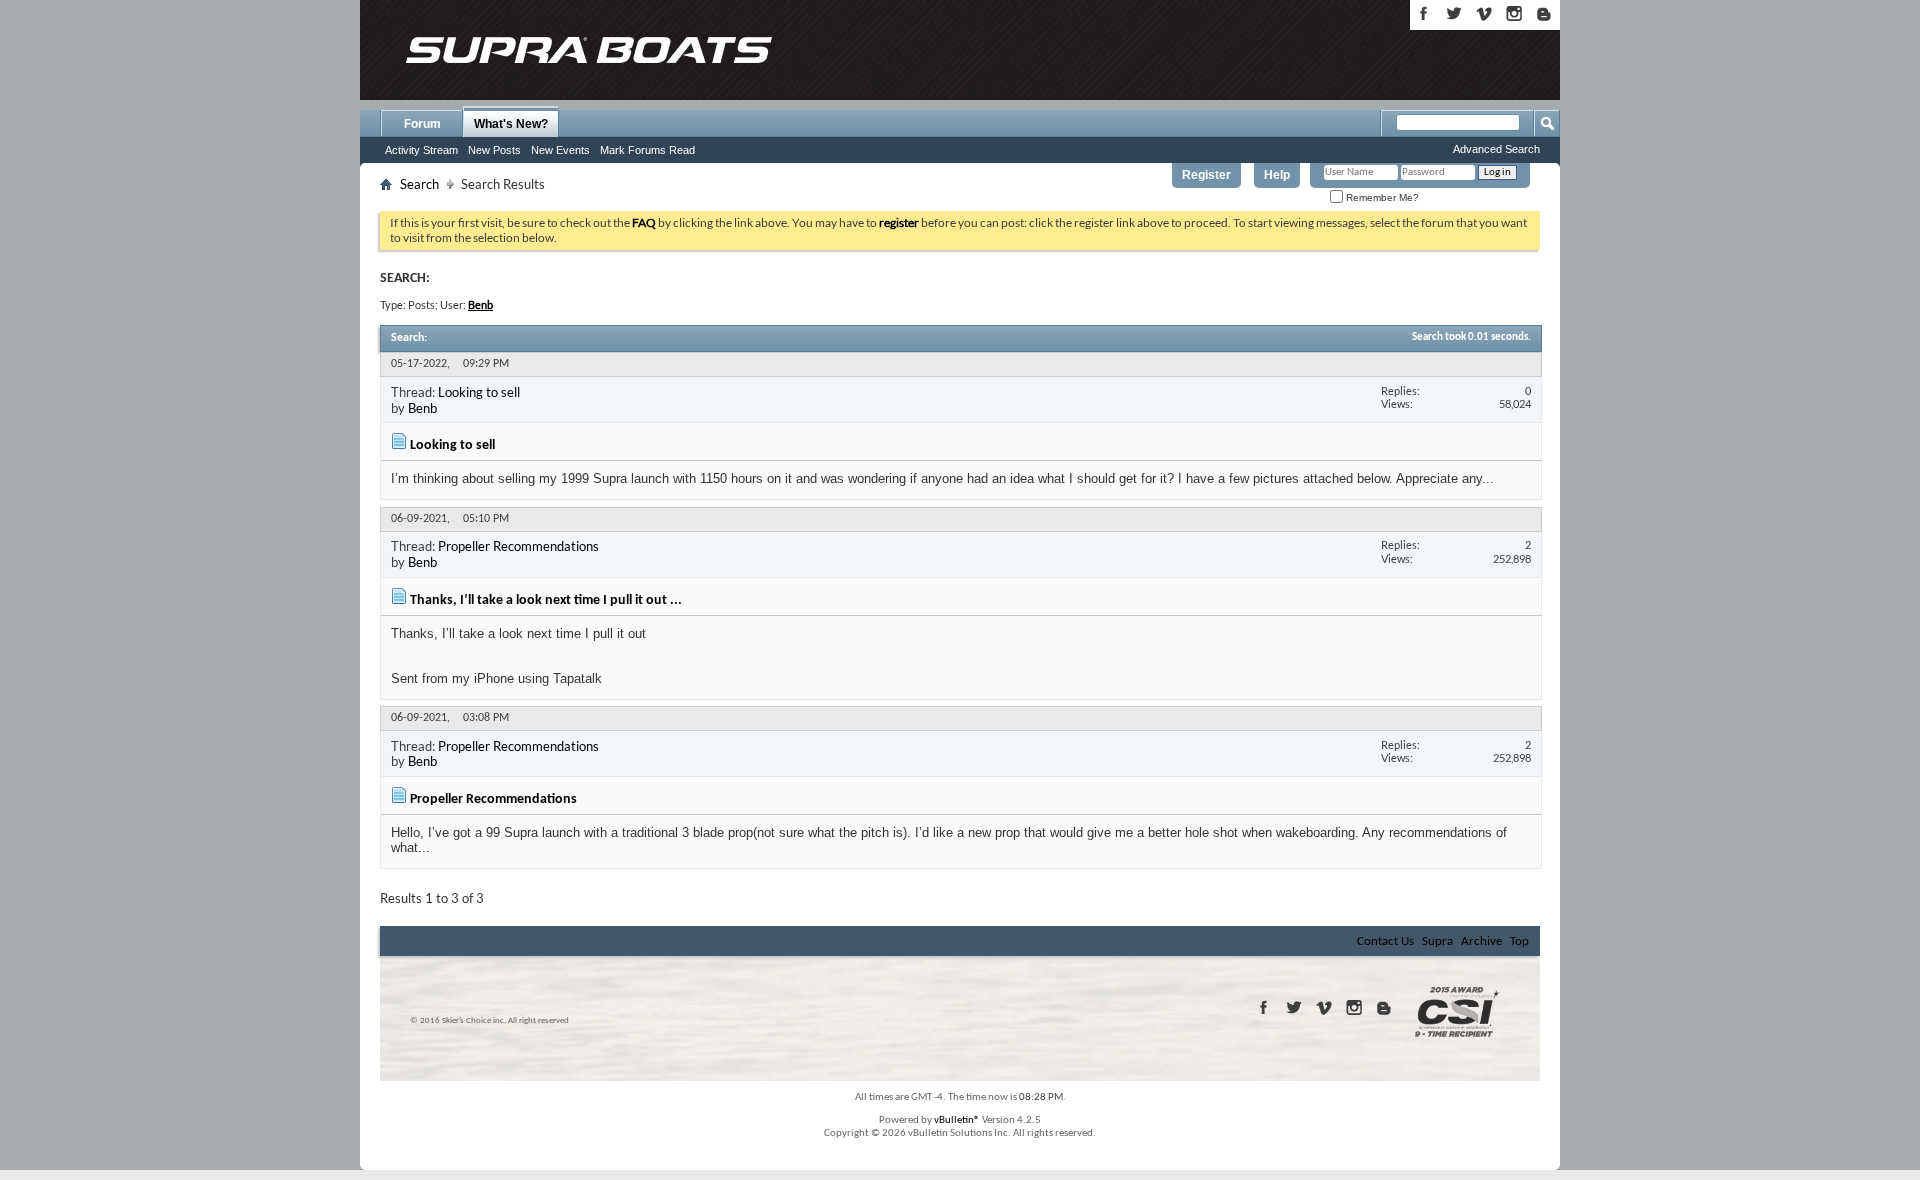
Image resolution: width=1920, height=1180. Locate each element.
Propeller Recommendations (518, 546)
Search (419, 184)
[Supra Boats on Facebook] (1424, 13)
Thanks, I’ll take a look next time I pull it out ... (546, 600)
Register (1206, 175)
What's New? (511, 124)
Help (1277, 175)
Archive (1481, 941)
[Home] (588, 50)
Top (1519, 941)
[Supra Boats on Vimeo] (1484, 13)
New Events (560, 150)
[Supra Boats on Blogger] (1544, 13)
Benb (422, 408)
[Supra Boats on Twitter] (1454, 13)
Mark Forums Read (647, 150)
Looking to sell (479, 392)
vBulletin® (957, 1120)
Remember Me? (1381, 197)
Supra (1437, 941)
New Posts (494, 150)
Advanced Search (1496, 149)
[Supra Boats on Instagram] (1514, 13)
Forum (422, 124)
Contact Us (1385, 941)
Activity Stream (421, 150)
